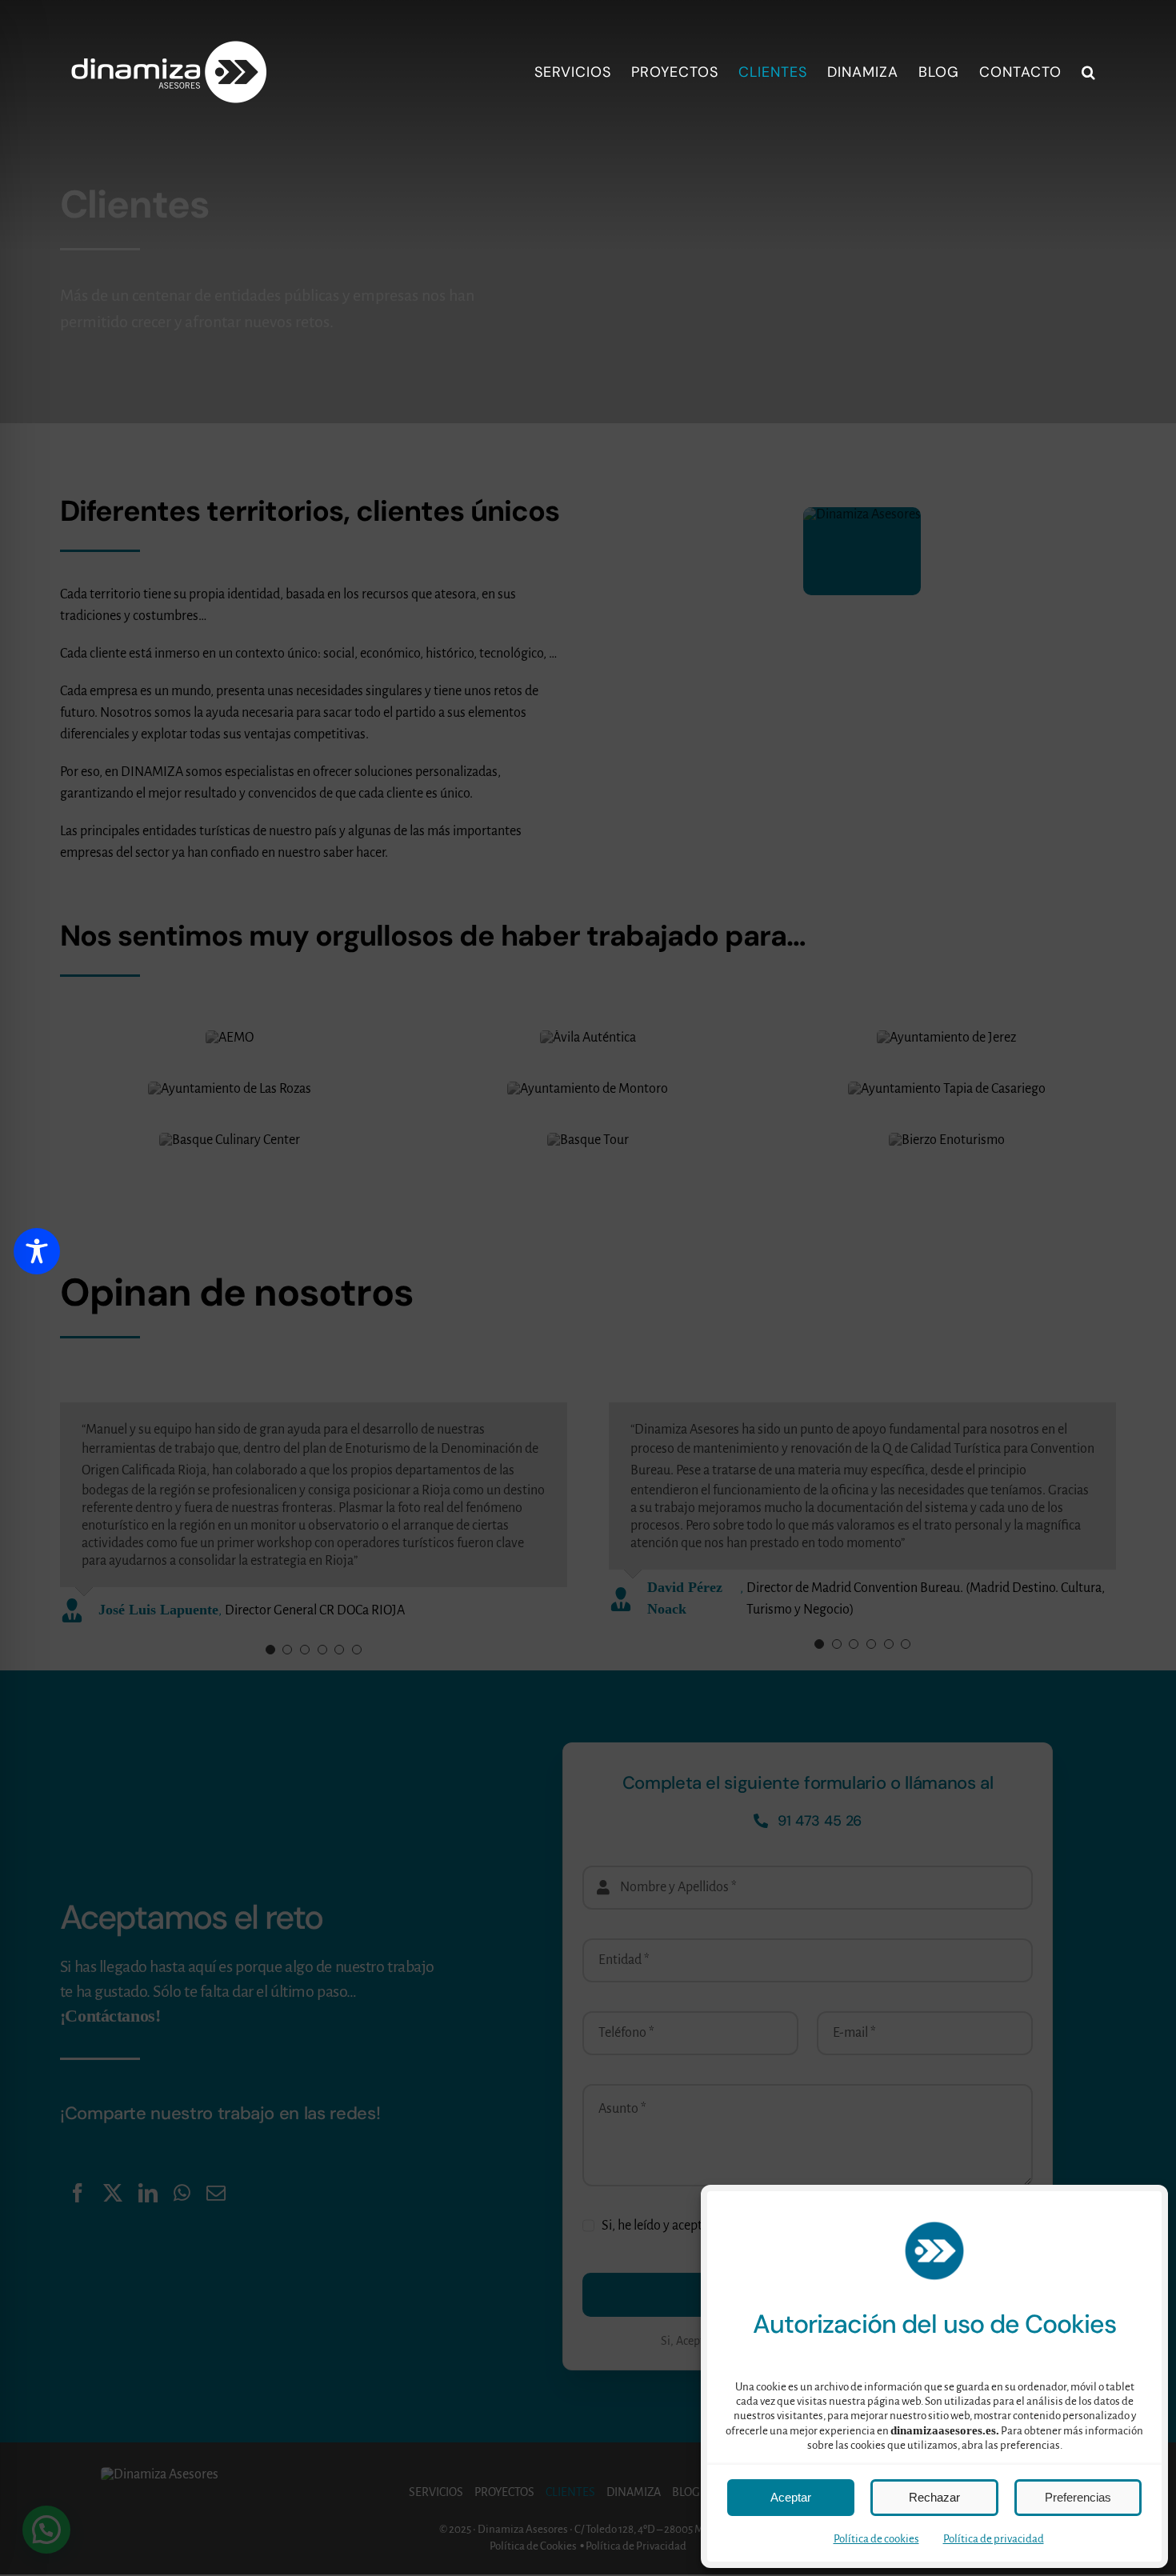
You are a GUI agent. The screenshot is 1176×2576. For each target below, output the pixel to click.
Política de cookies (876, 2539)
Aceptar (791, 2497)
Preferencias (1078, 2497)
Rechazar (934, 2497)
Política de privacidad (994, 2539)
